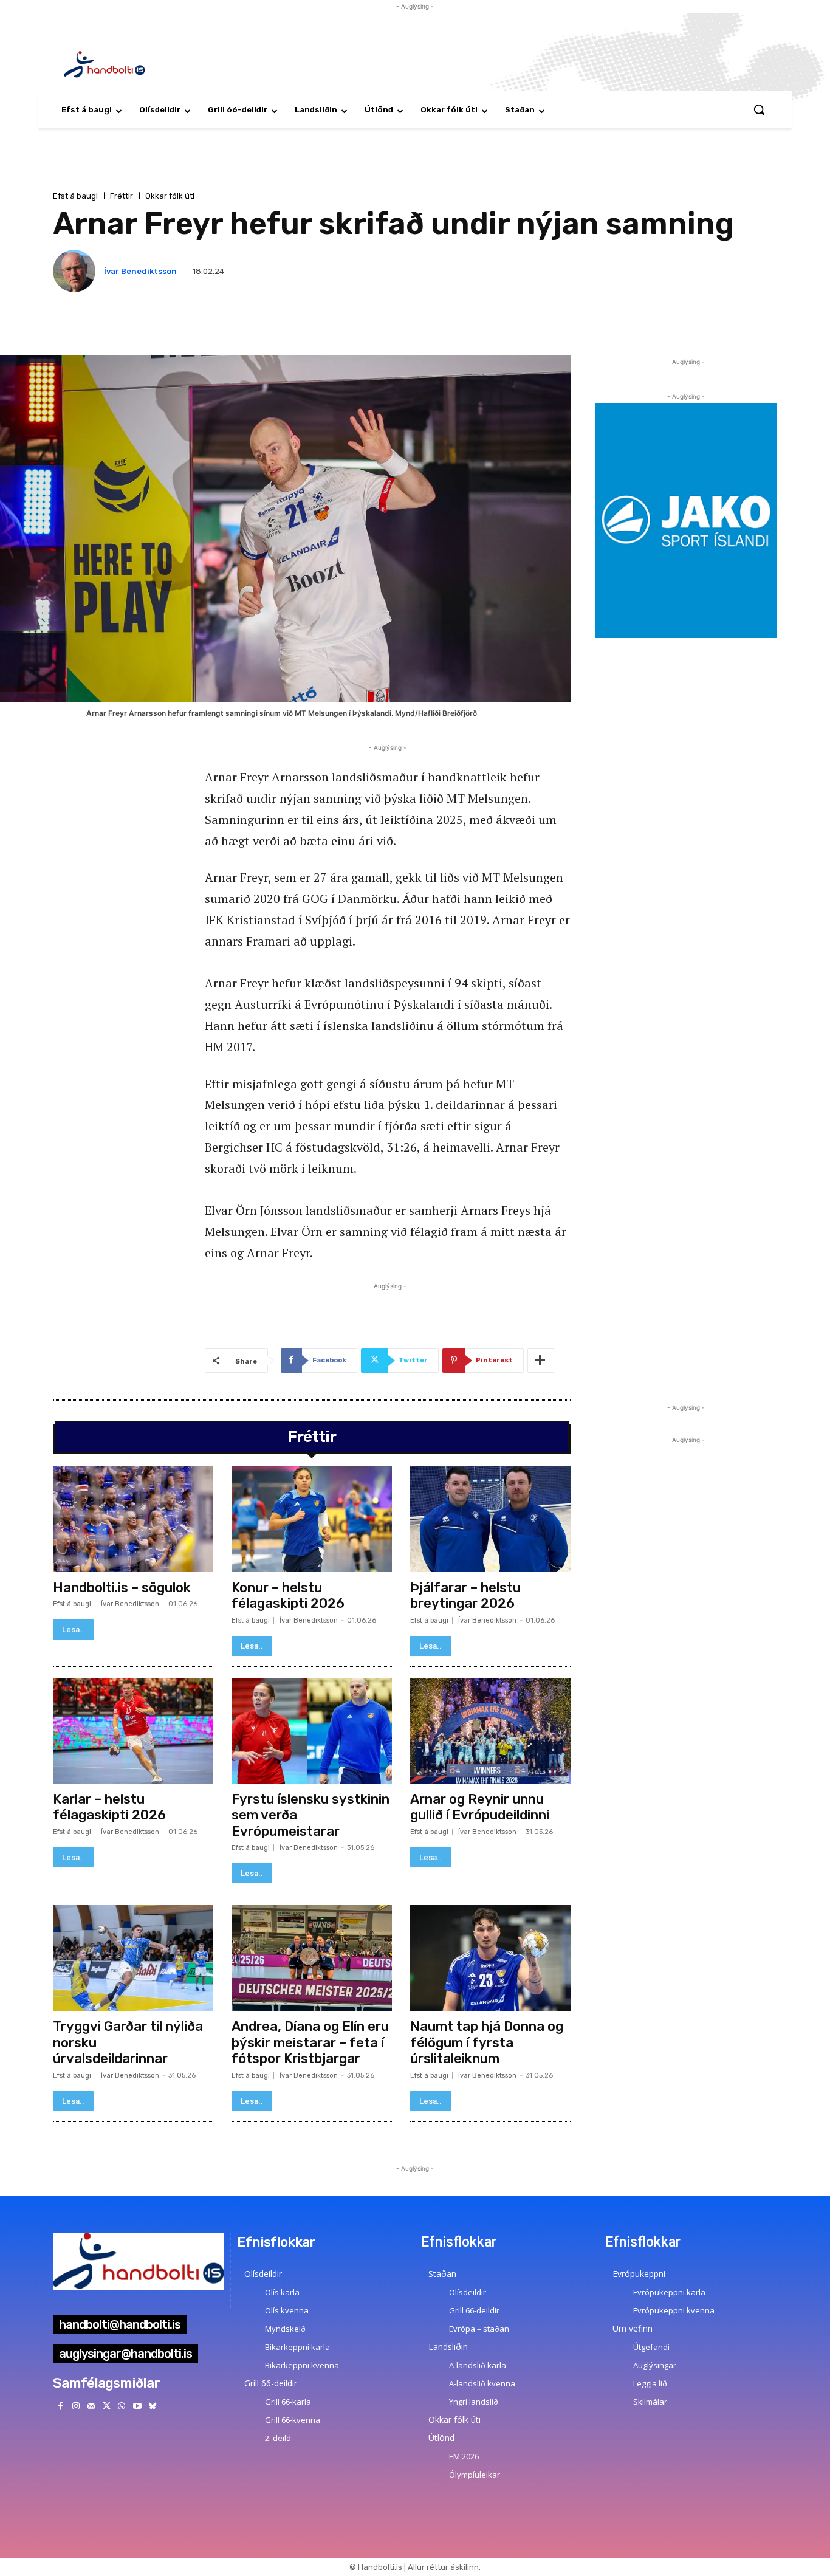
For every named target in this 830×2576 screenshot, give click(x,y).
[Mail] (91, 2406)
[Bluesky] (152, 2406)
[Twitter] (107, 2406)
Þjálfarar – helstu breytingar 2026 (465, 1595)
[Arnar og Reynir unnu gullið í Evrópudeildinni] (490, 1731)
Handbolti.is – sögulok (122, 1588)
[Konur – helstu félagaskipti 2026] (312, 1519)
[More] (541, 1361)
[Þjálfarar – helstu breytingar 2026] (490, 1519)
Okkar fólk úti (170, 196)
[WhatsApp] (122, 2406)
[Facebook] (60, 2406)
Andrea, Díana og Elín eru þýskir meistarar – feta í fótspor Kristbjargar (310, 2042)
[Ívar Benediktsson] (77, 271)
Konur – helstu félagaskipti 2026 (288, 1595)
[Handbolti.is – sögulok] (133, 1519)
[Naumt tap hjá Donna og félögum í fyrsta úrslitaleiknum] (490, 1958)
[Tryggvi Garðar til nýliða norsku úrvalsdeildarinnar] (133, 1958)
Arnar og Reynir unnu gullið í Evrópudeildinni (480, 1807)
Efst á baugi (75, 196)
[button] (759, 109)
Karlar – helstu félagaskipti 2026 (109, 1807)
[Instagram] (76, 2406)
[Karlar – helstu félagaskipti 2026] (133, 1731)
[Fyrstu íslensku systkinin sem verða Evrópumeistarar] (312, 1731)
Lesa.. (73, 1630)
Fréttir (122, 196)
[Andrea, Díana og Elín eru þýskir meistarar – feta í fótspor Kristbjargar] (312, 1958)
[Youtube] (137, 2406)
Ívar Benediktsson (140, 271)
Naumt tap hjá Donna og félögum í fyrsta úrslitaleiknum (487, 2042)
